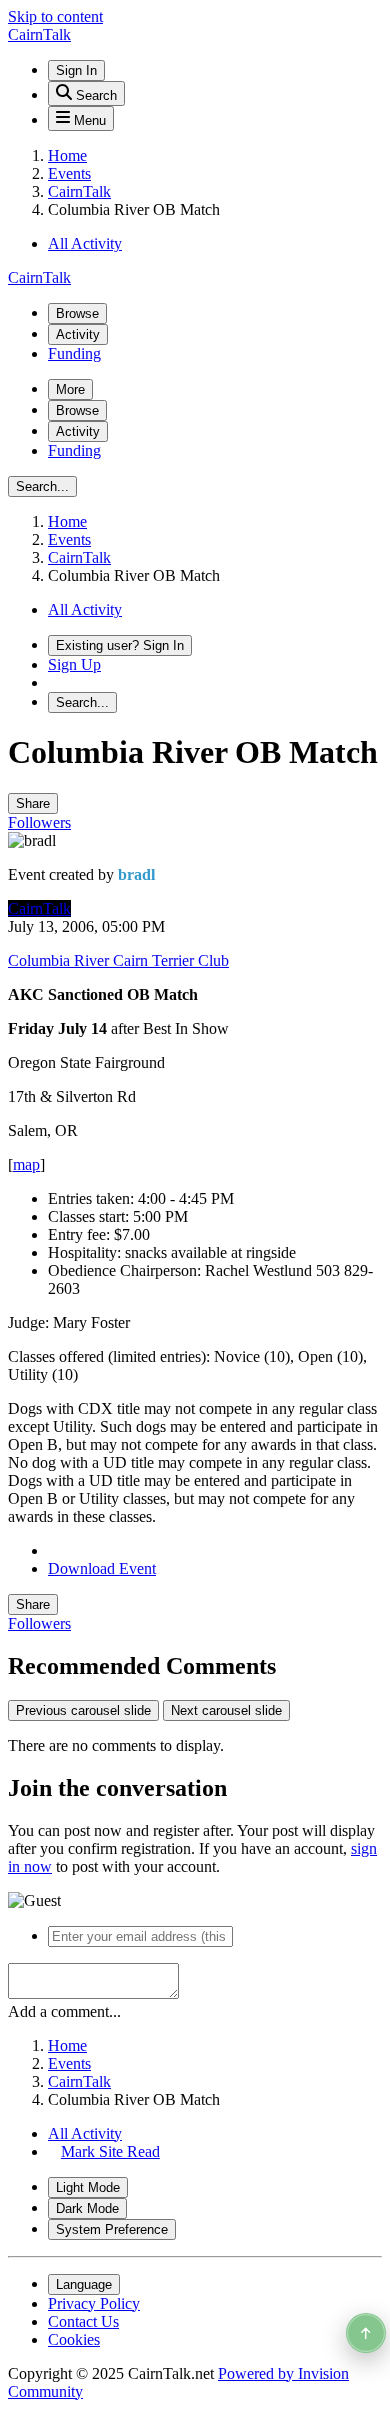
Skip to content (55, 16)
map (26, 1164)
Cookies (74, 2339)
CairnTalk (39, 908)
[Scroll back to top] (366, 2333)
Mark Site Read (110, 2151)
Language (84, 2284)
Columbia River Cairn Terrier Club (118, 960)
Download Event (102, 1568)
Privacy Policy (94, 2303)
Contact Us (83, 2321)
